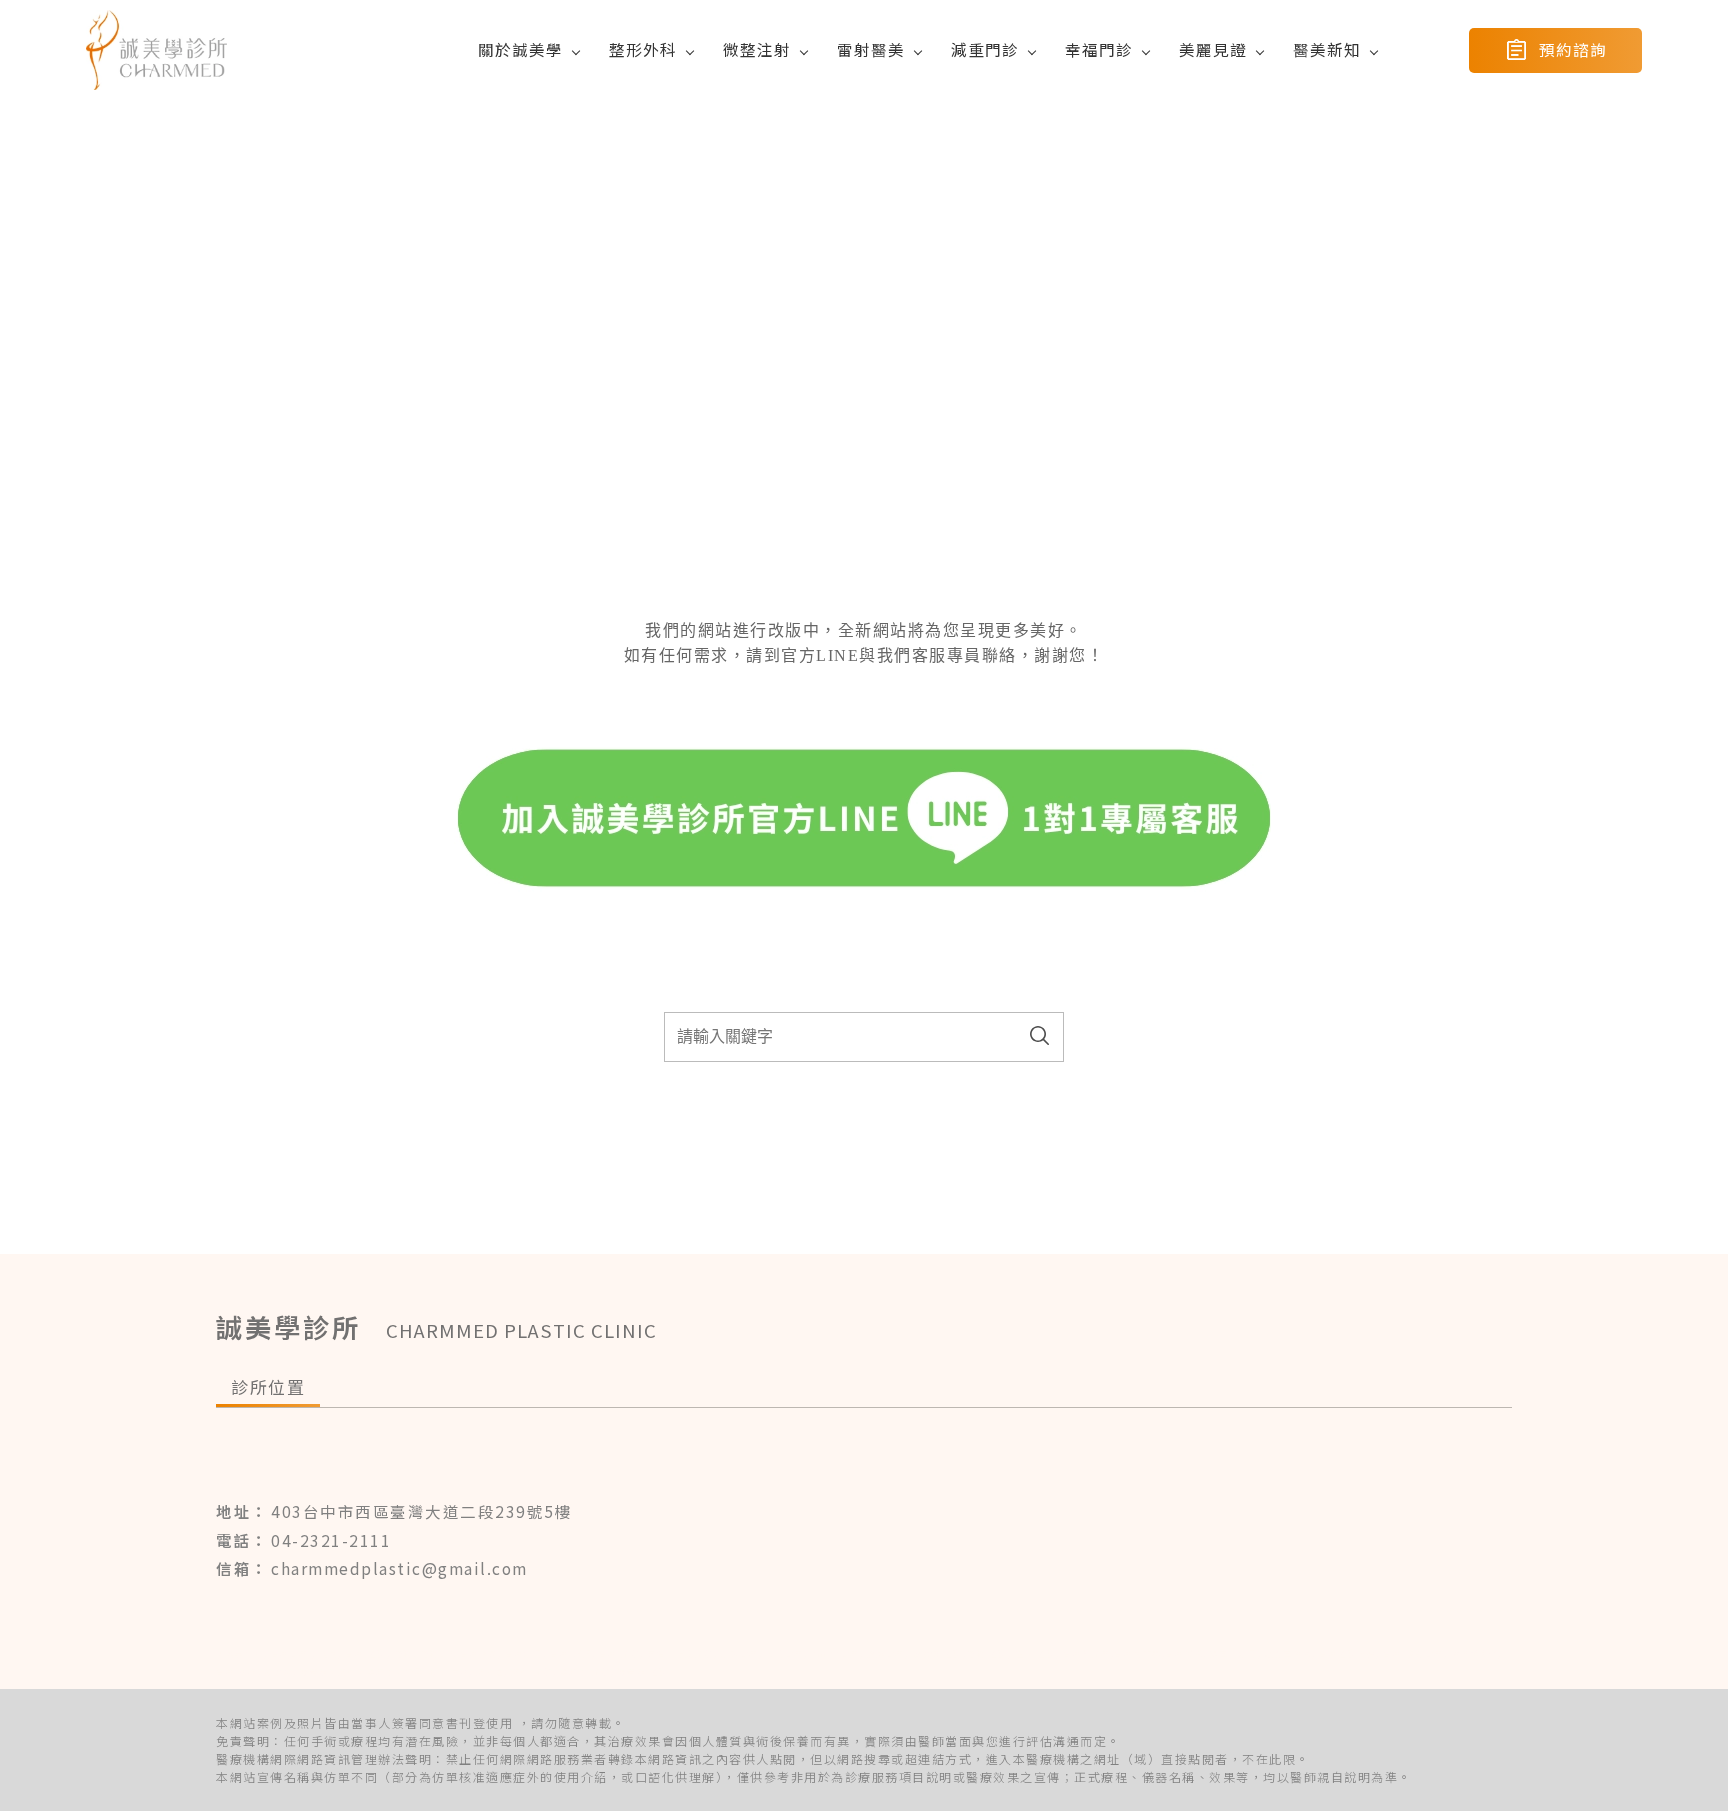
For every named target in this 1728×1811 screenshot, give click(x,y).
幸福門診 (1099, 49)
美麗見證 (1213, 49)
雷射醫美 (871, 49)
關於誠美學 (520, 49)
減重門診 (985, 49)
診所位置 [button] (268, 1386)
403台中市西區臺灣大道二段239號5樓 (421, 1511)
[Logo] (156, 50)
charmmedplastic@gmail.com (399, 1568)
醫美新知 (1327, 49)
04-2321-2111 (331, 1540)
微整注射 (757, 49)
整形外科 (643, 49)
